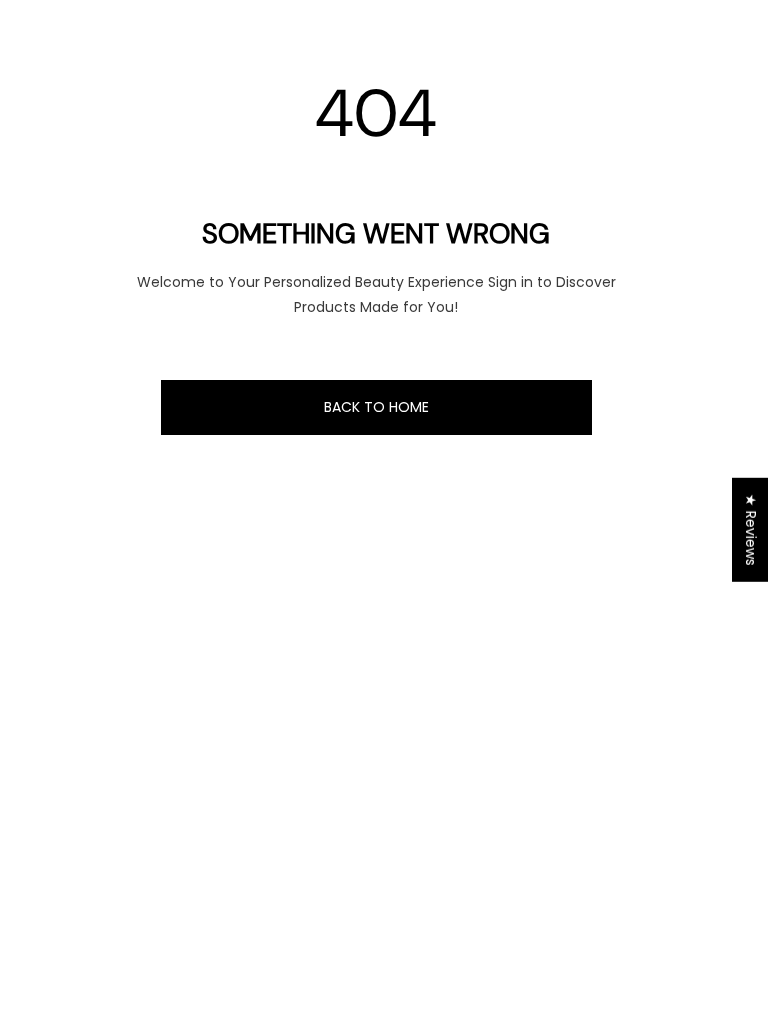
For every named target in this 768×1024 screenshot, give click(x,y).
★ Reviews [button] (751, 530)
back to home (376, 407)
